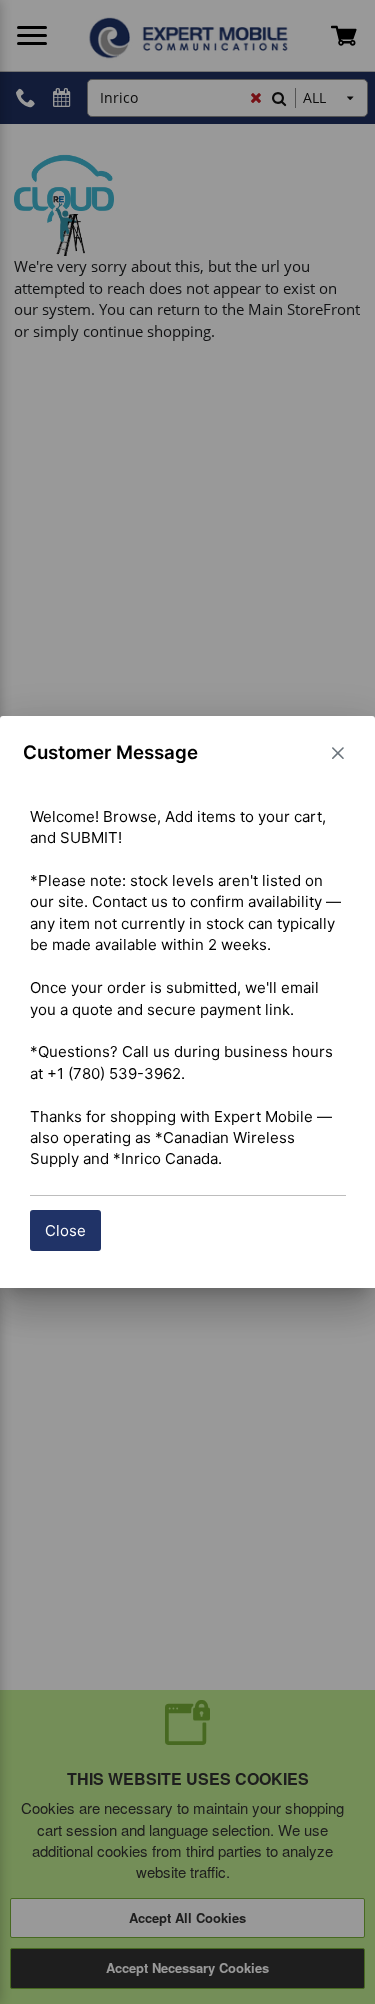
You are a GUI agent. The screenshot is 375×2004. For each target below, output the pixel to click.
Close (65, 1230)
